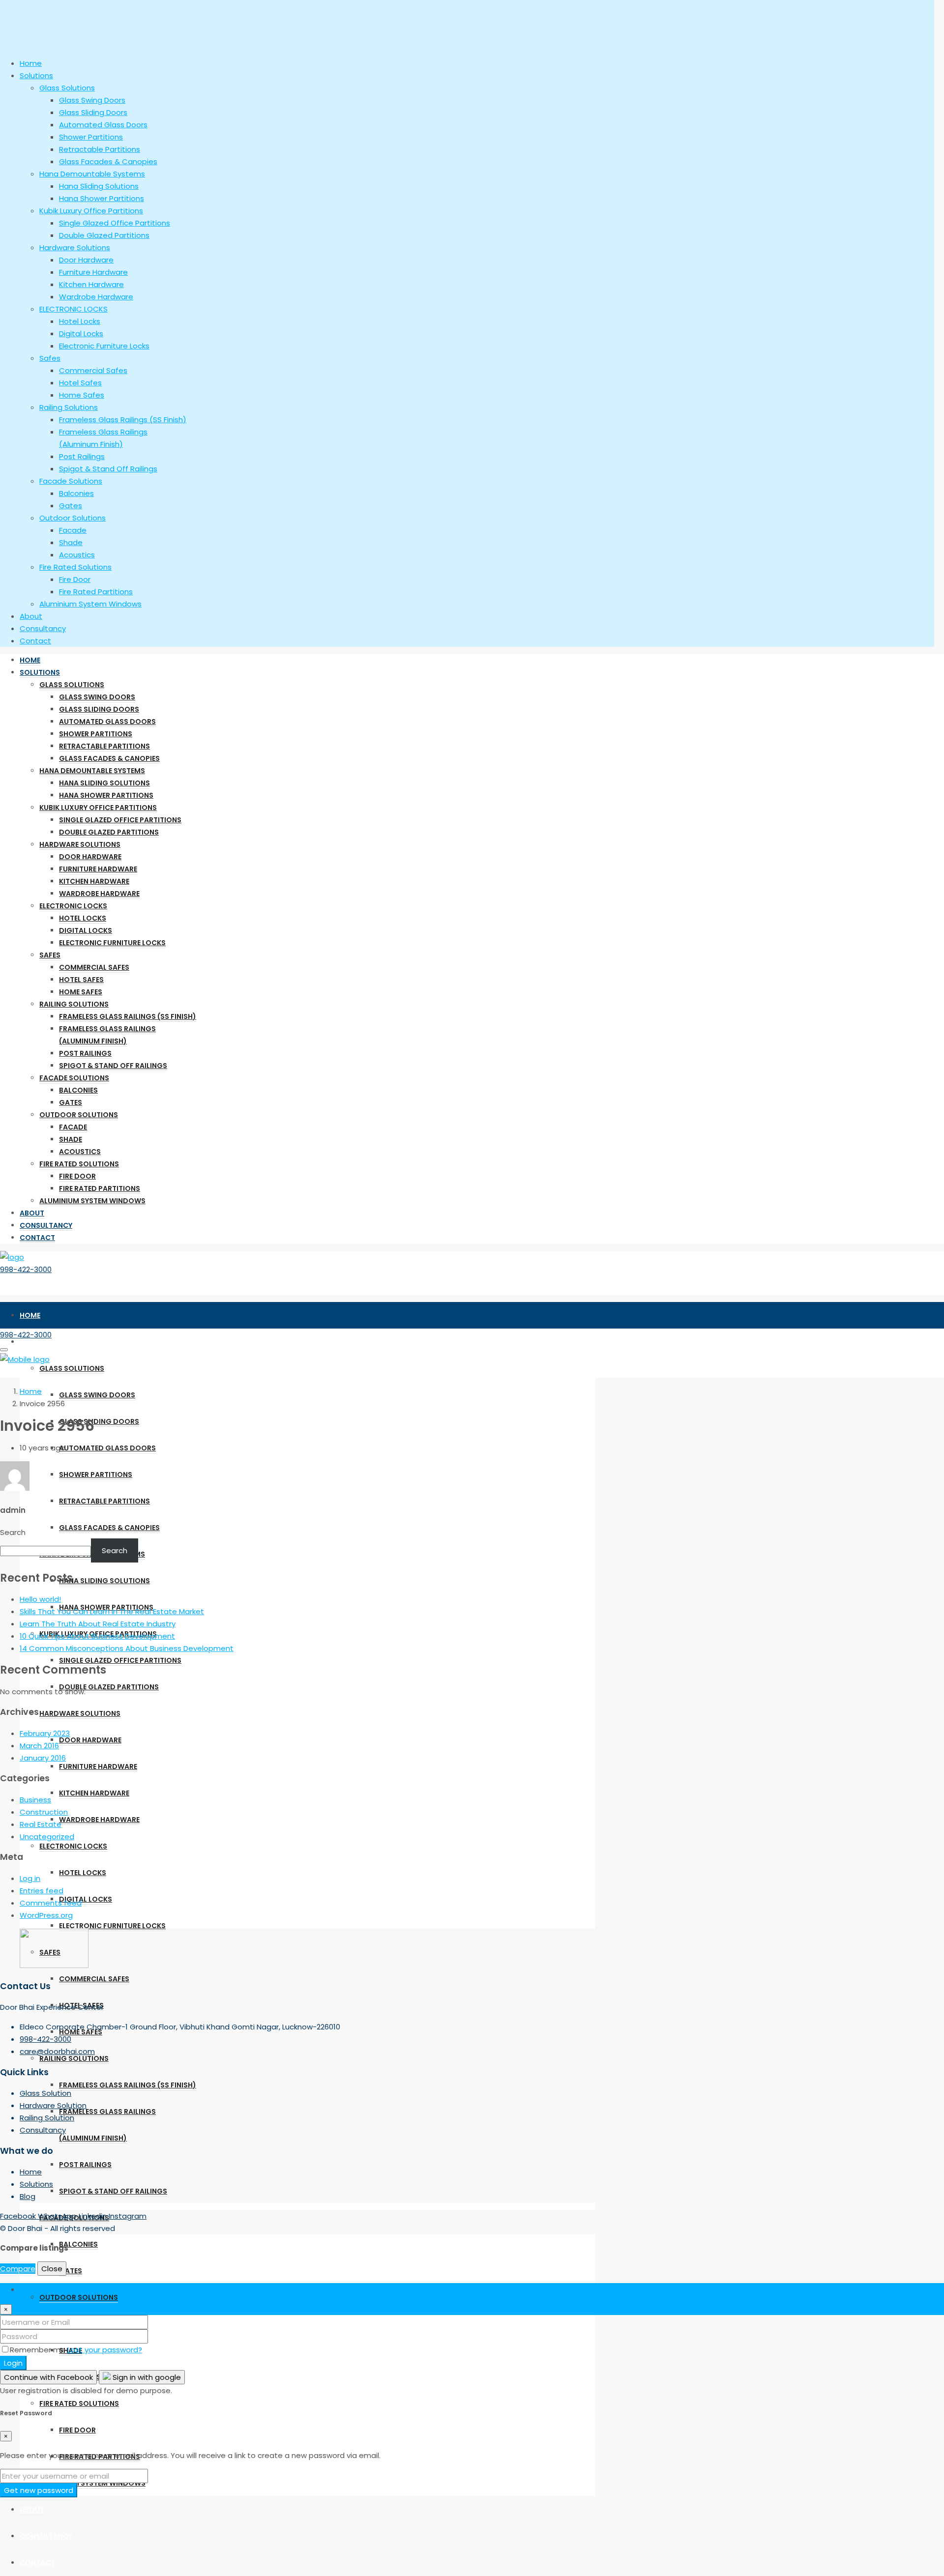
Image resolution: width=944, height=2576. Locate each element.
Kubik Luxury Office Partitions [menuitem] (91, 211)
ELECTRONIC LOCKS (73, 906)
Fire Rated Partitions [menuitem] (96, 592)
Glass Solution (45, 2093)
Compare (18, 2269)
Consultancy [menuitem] (43, 628)
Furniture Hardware (98, 869)
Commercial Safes (94, 967)
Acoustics (80, 1152)
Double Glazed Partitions (109, 832)
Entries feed (42, 1891)
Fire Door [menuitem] (75, 579)
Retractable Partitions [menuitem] (100, 149)
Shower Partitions (96, 734)
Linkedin (94, 2216)
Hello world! (40, 1599)
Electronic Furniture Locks (112, 943)
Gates (71, 1102)
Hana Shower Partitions (106, 795)
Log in (30, 1878)
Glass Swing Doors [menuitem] (92, 100)
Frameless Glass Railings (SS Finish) (128, 1016)
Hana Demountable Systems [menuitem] (92, 174)
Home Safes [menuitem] (82, 395)
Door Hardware (90, 857)
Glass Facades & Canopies (109, 758)
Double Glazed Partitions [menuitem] (104, 235)
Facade (73, 1127)
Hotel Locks (83, 918)
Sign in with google (146, 2377)
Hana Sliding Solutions (104, 783)
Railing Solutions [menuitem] (69, 407)
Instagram (128, 2216)
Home (30, 660)
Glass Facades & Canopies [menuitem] (108, 161)
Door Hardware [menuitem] (86, 260)
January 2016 (43, 1758)
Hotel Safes (81, 980)
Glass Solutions (72, 685)
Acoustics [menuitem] (77, 555)
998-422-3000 (26, 1269)
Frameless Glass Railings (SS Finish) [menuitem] (123, 420)
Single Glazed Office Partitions (120, 820)
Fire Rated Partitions (100, 1188)
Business (35, 1800)
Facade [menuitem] (73, 530)
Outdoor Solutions (79, 1115)
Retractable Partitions (104, 746)
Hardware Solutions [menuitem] (75, 247)
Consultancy (46, 1225)
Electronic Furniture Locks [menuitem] (104, 346)
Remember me (39, 2350)
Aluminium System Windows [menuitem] (90, 604)
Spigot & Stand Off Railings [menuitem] (108, 469)
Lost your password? (105, 2350)
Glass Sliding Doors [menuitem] (93, 112)
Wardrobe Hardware (99, 894)
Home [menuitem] (31, 63)
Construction (44, 1812)
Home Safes (81, 992)
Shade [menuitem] (71, 542)
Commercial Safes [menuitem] (93, 370)
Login (13, 2363)
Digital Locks (86, 930)
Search (13, 1532)
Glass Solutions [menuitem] (67, 88)
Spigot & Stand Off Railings (113, 1066)
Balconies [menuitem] (76, 493)
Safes (50, 955)
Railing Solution (47, 2118)
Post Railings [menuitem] (82, 456)
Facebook (19, 2216)
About (32, 1213)
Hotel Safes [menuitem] (80, 383)
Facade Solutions (74, 1078)
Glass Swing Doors (97, 697)
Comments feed (51, 1903)
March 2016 (39, 1746)
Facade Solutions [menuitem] (71, 481)
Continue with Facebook (48, 2377)
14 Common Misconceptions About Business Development (127, 1648)
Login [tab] (29, 2289)
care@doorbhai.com (57, 2051)
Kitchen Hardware (94, 881)
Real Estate (41, 1824)
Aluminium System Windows (92, 1201)
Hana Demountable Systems (92, 771)
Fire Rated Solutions (79, 1164)
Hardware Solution (53, 2105)
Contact (37, 1238)
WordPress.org (46, 1915)
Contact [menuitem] (35, 641)
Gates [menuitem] (71, 506)
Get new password (39, 2490)
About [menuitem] (31, 616)
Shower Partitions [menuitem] (91, 137)
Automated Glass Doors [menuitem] (103, 125)
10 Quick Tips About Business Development (97, 1636)
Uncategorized (47, 1837)
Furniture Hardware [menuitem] (93, 272)
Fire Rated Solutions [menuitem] (75, 567)
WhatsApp (58, 2216)
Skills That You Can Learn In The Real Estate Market (112, 1611)
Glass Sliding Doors (99, 709)
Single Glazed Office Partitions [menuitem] (115, 223)
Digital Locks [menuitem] (81, 333)
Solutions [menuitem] (36, 75)
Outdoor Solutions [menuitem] (73, 518)
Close (52, 2269)
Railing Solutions (74, 1004)
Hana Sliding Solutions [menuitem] (99, 186)
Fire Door (77, 1176)
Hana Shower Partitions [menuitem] (102, 198)
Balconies (78, 1090)
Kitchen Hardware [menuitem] (91, 284)
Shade (71, 1139)
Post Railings (85, 1053)
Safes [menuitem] (50, 358)
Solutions (40, 672)
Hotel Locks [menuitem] (80, 321)
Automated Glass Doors (107, 722)
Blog (28, 2196)
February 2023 (45, 1733)
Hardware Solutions (80, 844)
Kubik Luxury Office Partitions (98, 808)
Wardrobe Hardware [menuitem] (96, 297)
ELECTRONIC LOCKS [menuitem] (74, 309)
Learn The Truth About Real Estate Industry (98, 1624)
